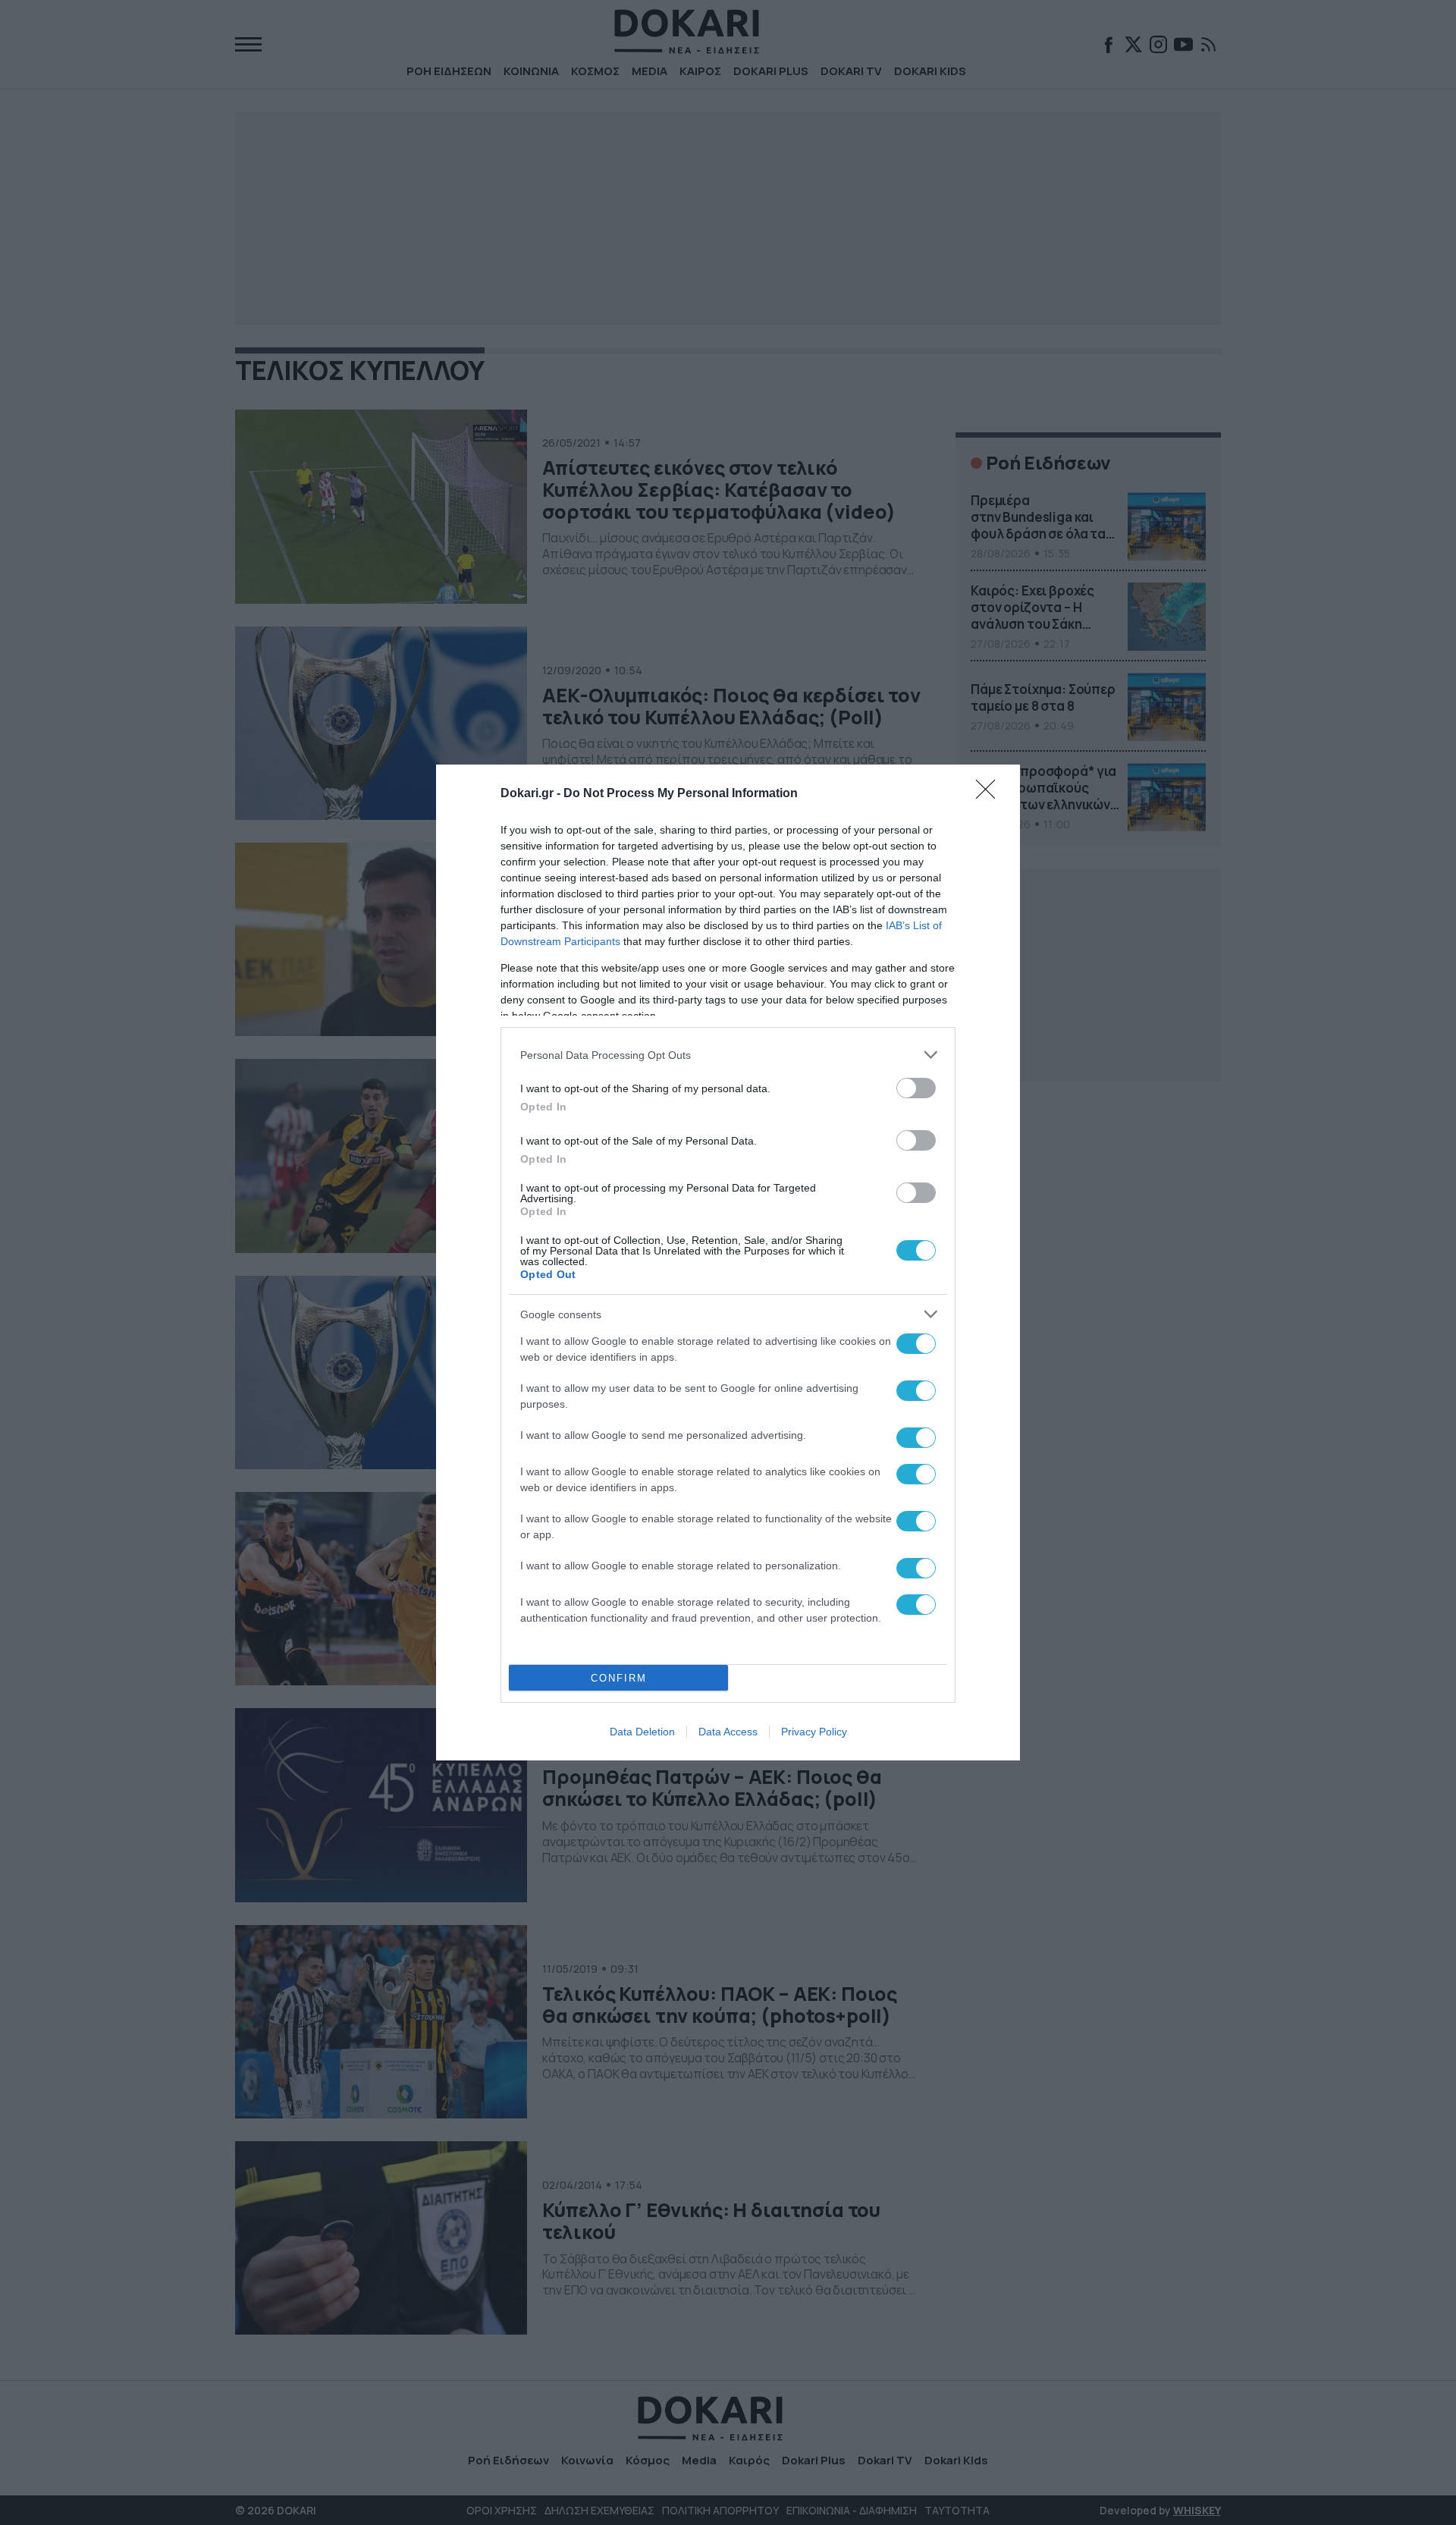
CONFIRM (619, 1678)
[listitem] (728, 1055)
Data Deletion (642, 1732)
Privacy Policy (814, 1732)
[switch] (916, 1088)
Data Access (728, 1732)
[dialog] (728, 1262)
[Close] (990, 794)
